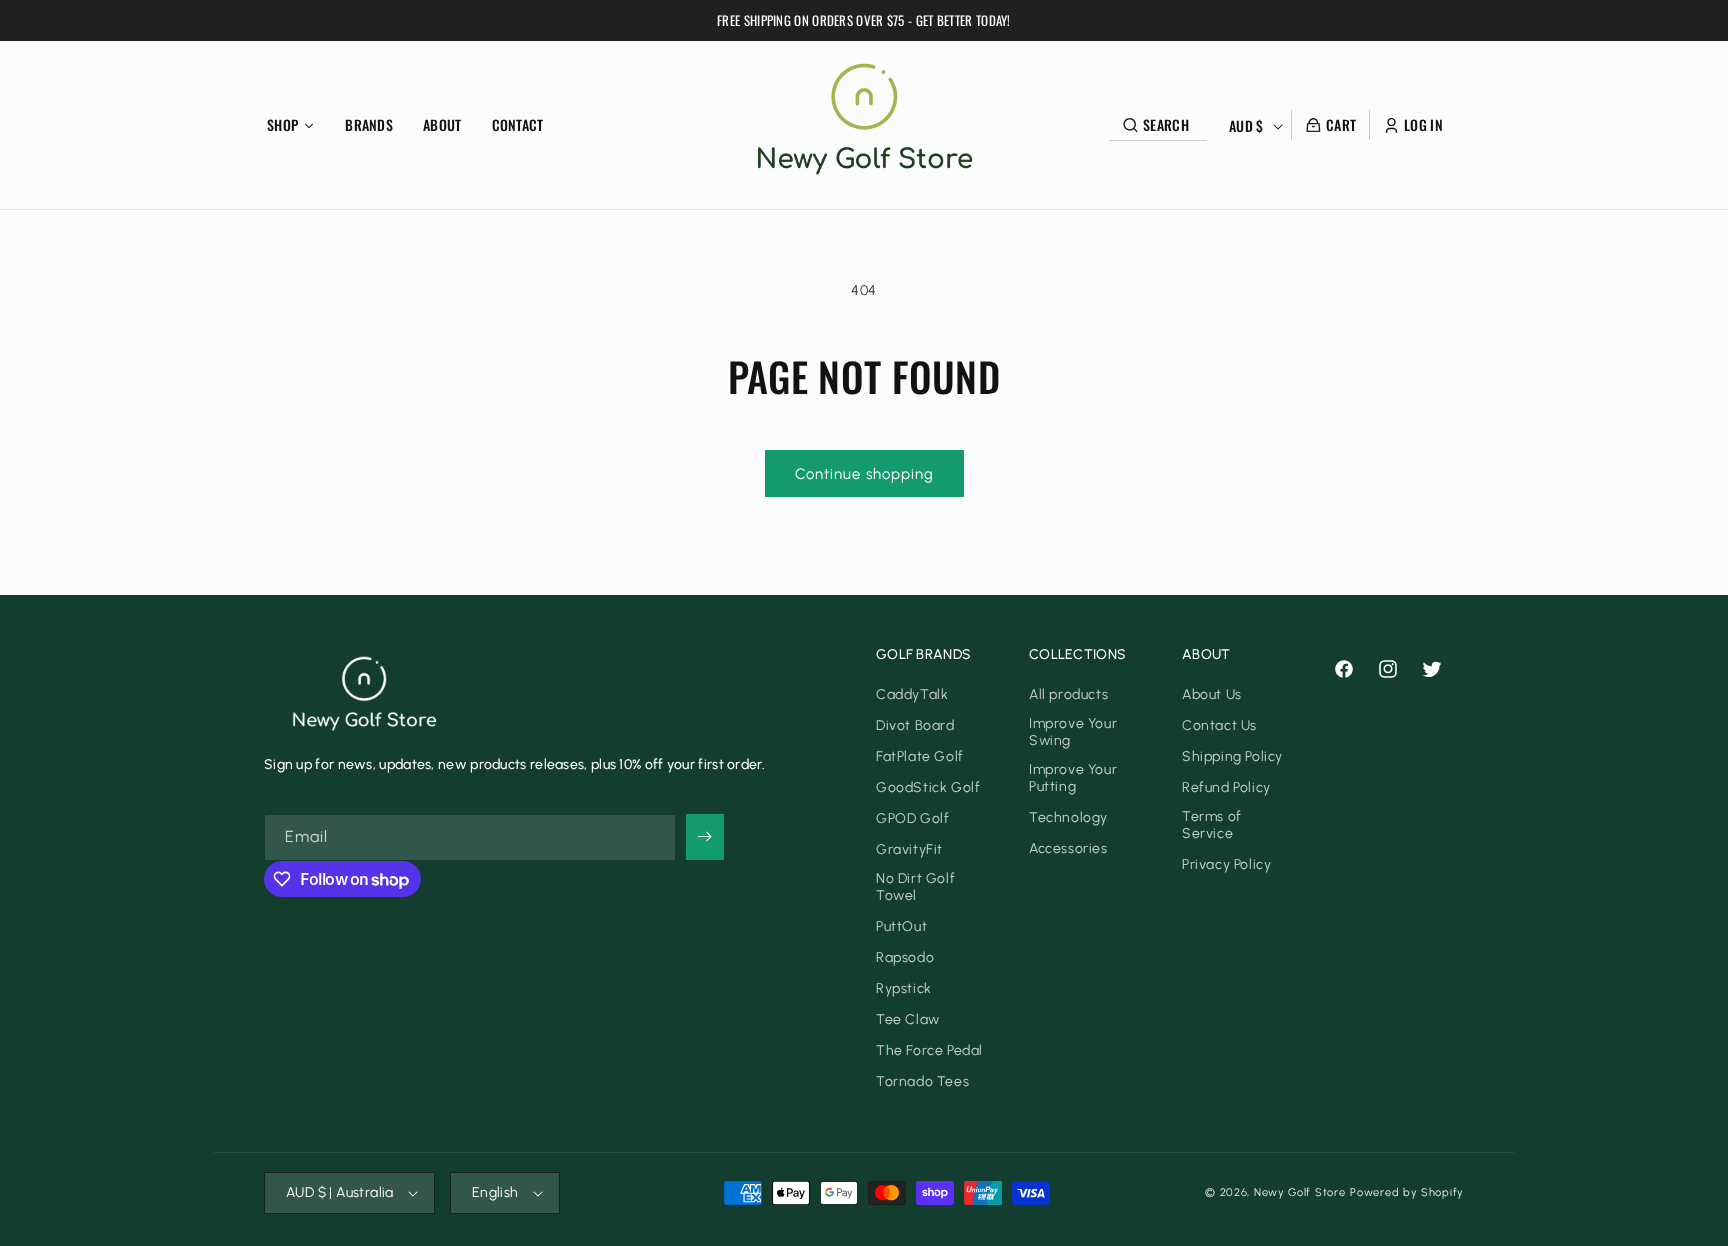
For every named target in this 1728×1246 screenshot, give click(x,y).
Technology (1068, 817)
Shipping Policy (1232, 756)
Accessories (1068, 848)
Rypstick (904, 988)
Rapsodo (905, 957)
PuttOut (901, 926)
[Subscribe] (705, 837)
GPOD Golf (912, 818)
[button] (1163, 125)
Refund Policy (1226, 787)
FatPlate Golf (920, 756)
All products (1068, 694)
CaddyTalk (912, 694)
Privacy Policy (1226, 864)
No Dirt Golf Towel (915, 887)
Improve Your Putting (1073, 778)
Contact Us (1219, 725)
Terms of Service (1212, 825)
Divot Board (915, 725)
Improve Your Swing (1073, 732)
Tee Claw (908, 1019)
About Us (1212, 694)
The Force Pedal (929, 1050)
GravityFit (909, 849)
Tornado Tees (922, 1081)
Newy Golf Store (1300, 1192)
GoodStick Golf (928, 787)
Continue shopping (864, 474)
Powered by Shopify (1407, 1192)
